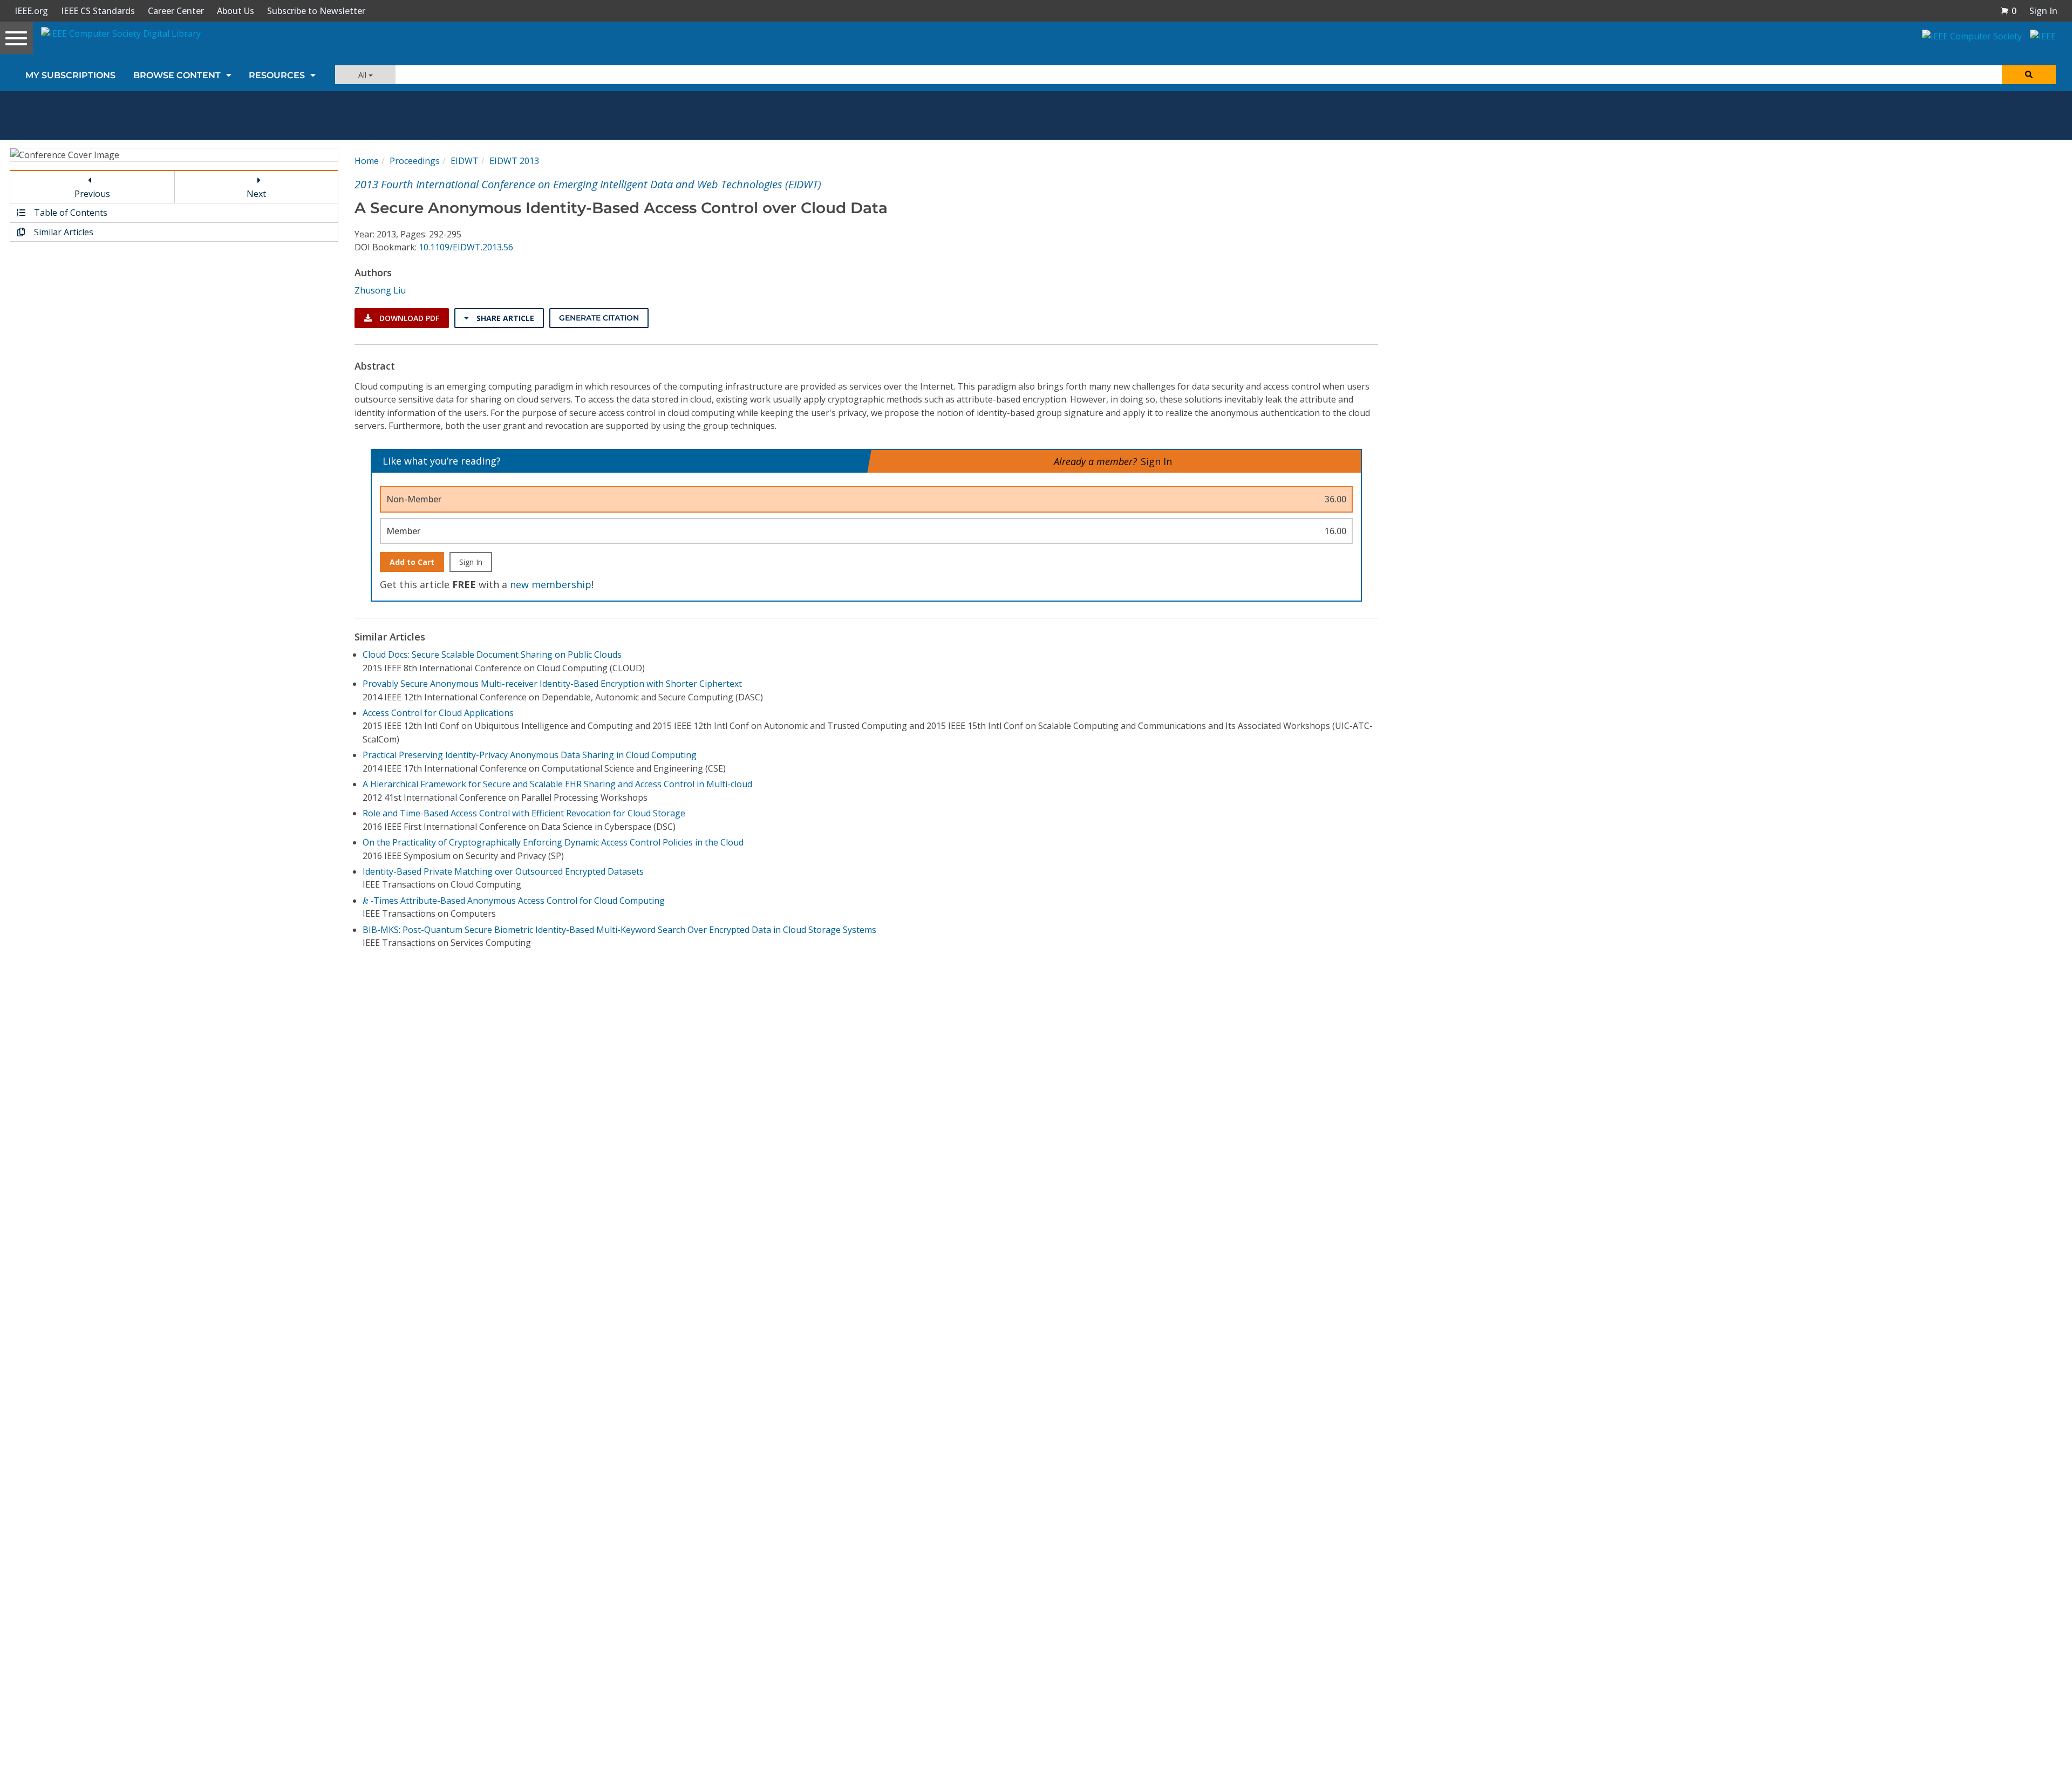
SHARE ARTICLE (504, 318)
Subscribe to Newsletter (316, 11)
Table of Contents (70, 213)
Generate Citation (599, 318)
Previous (92, 194)
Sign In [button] (2043, 11)
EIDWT (465, 161)
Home (367, 161)
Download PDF (408, 318)
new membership (551, 584)
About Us (236, 11)
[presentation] (365, 900)
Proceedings (415, 161)
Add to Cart (412, 562)
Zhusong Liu (380, 290)
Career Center (176, 11)
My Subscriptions (70, 75)
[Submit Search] (2029, 75)
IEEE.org (31, 11)
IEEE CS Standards (98, 11)
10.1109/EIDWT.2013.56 (466, 247)
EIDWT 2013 (514, 161)
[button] (2008, 11)
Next (256, 194)
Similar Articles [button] (63, 232)
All (363, 75)
